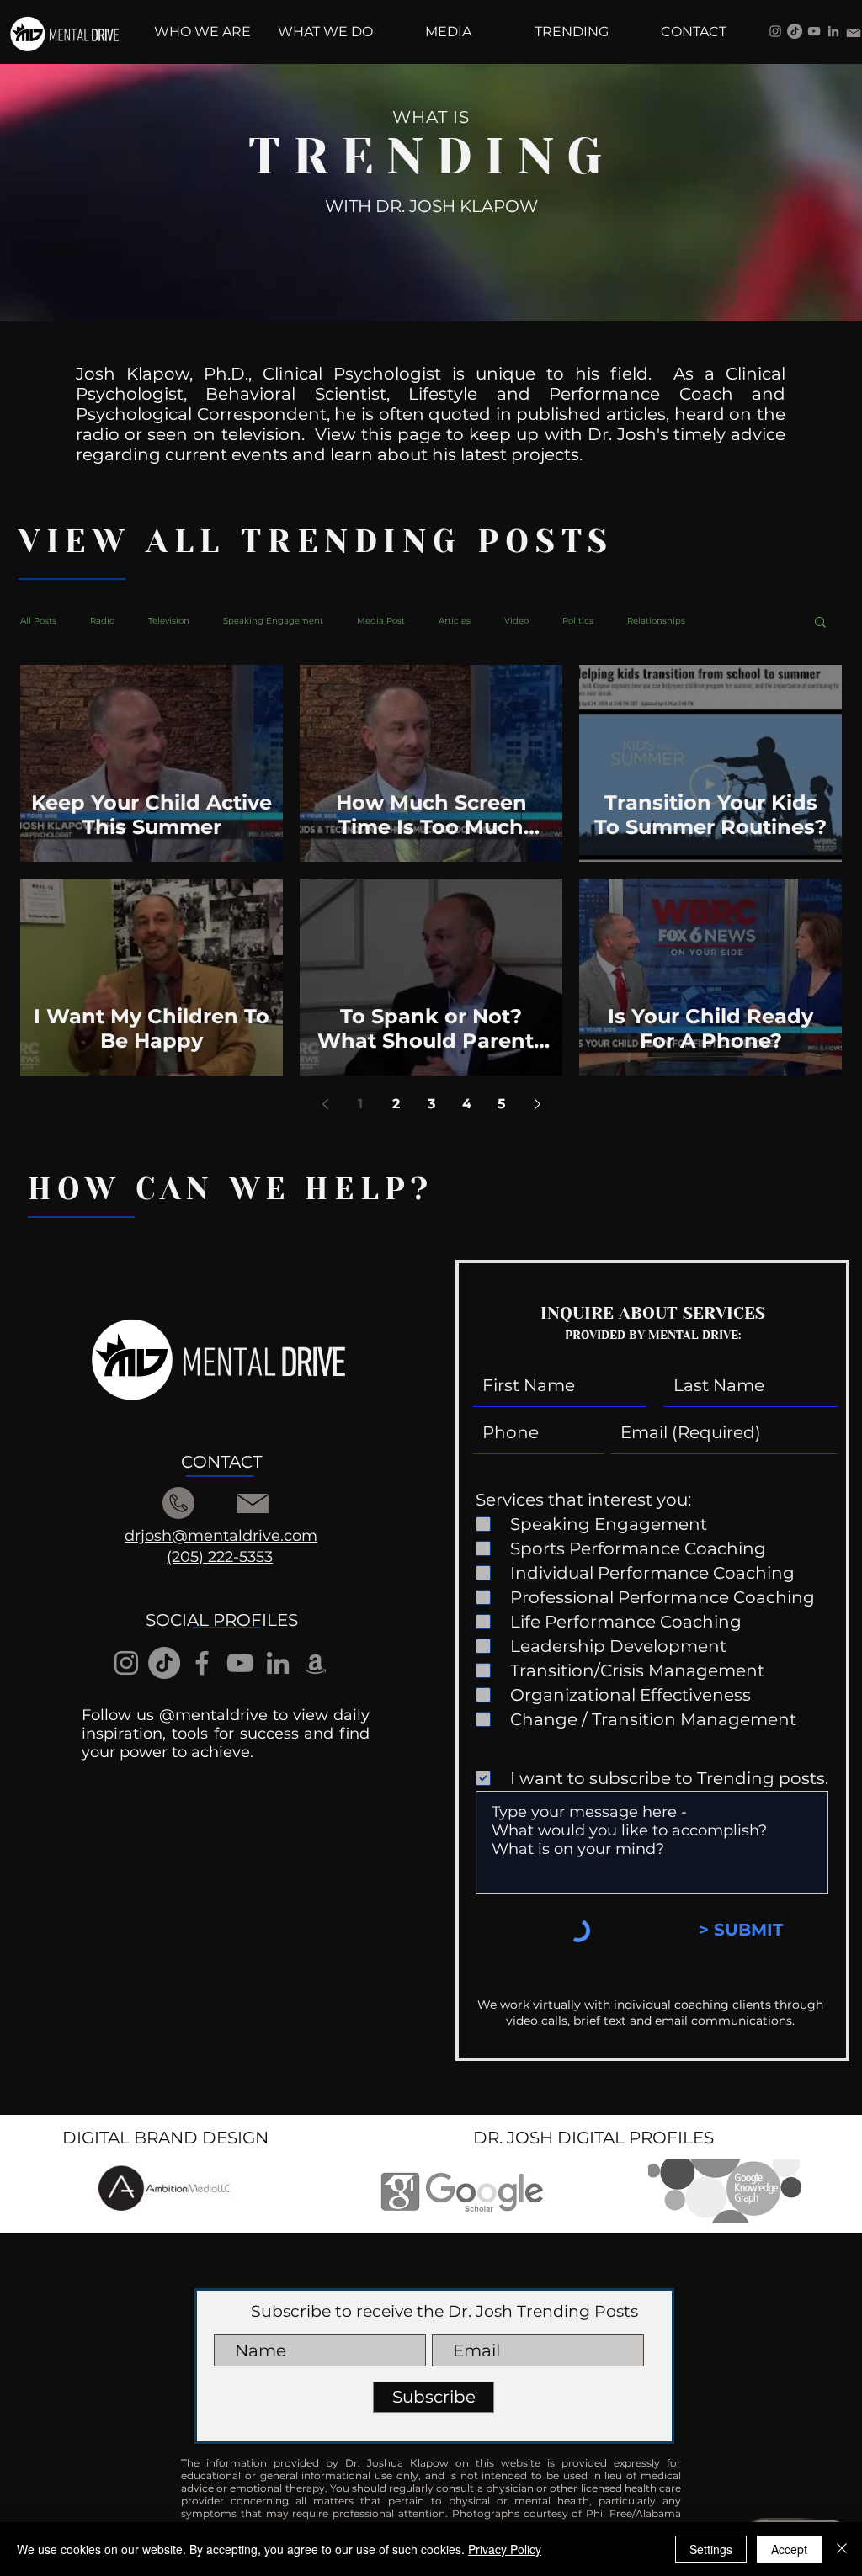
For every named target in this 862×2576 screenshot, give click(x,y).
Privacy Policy (505, 2549)
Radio (102, 621)
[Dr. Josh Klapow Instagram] (775, 31)
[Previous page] (325, 1104)
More (730, 621)
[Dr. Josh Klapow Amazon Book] (316, 1663)
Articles (455, 621)
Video (516, 621)
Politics (578, 621)
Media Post (381, 621)
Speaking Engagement (273, 621)
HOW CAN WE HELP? (231, 1189)
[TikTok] (795, 31)
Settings (711, 2549)
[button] (820, 623)
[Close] (842, 2549)
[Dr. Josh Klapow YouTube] (814, 31)
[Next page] (537, 1104)
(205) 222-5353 (220, 1557)
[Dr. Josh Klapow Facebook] (202, 1663)
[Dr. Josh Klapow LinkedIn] (833, 31)
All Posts (38, 621)
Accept (789, 2549)
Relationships (656, 621)
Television (169, 621)
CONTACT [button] (221, 1462)
